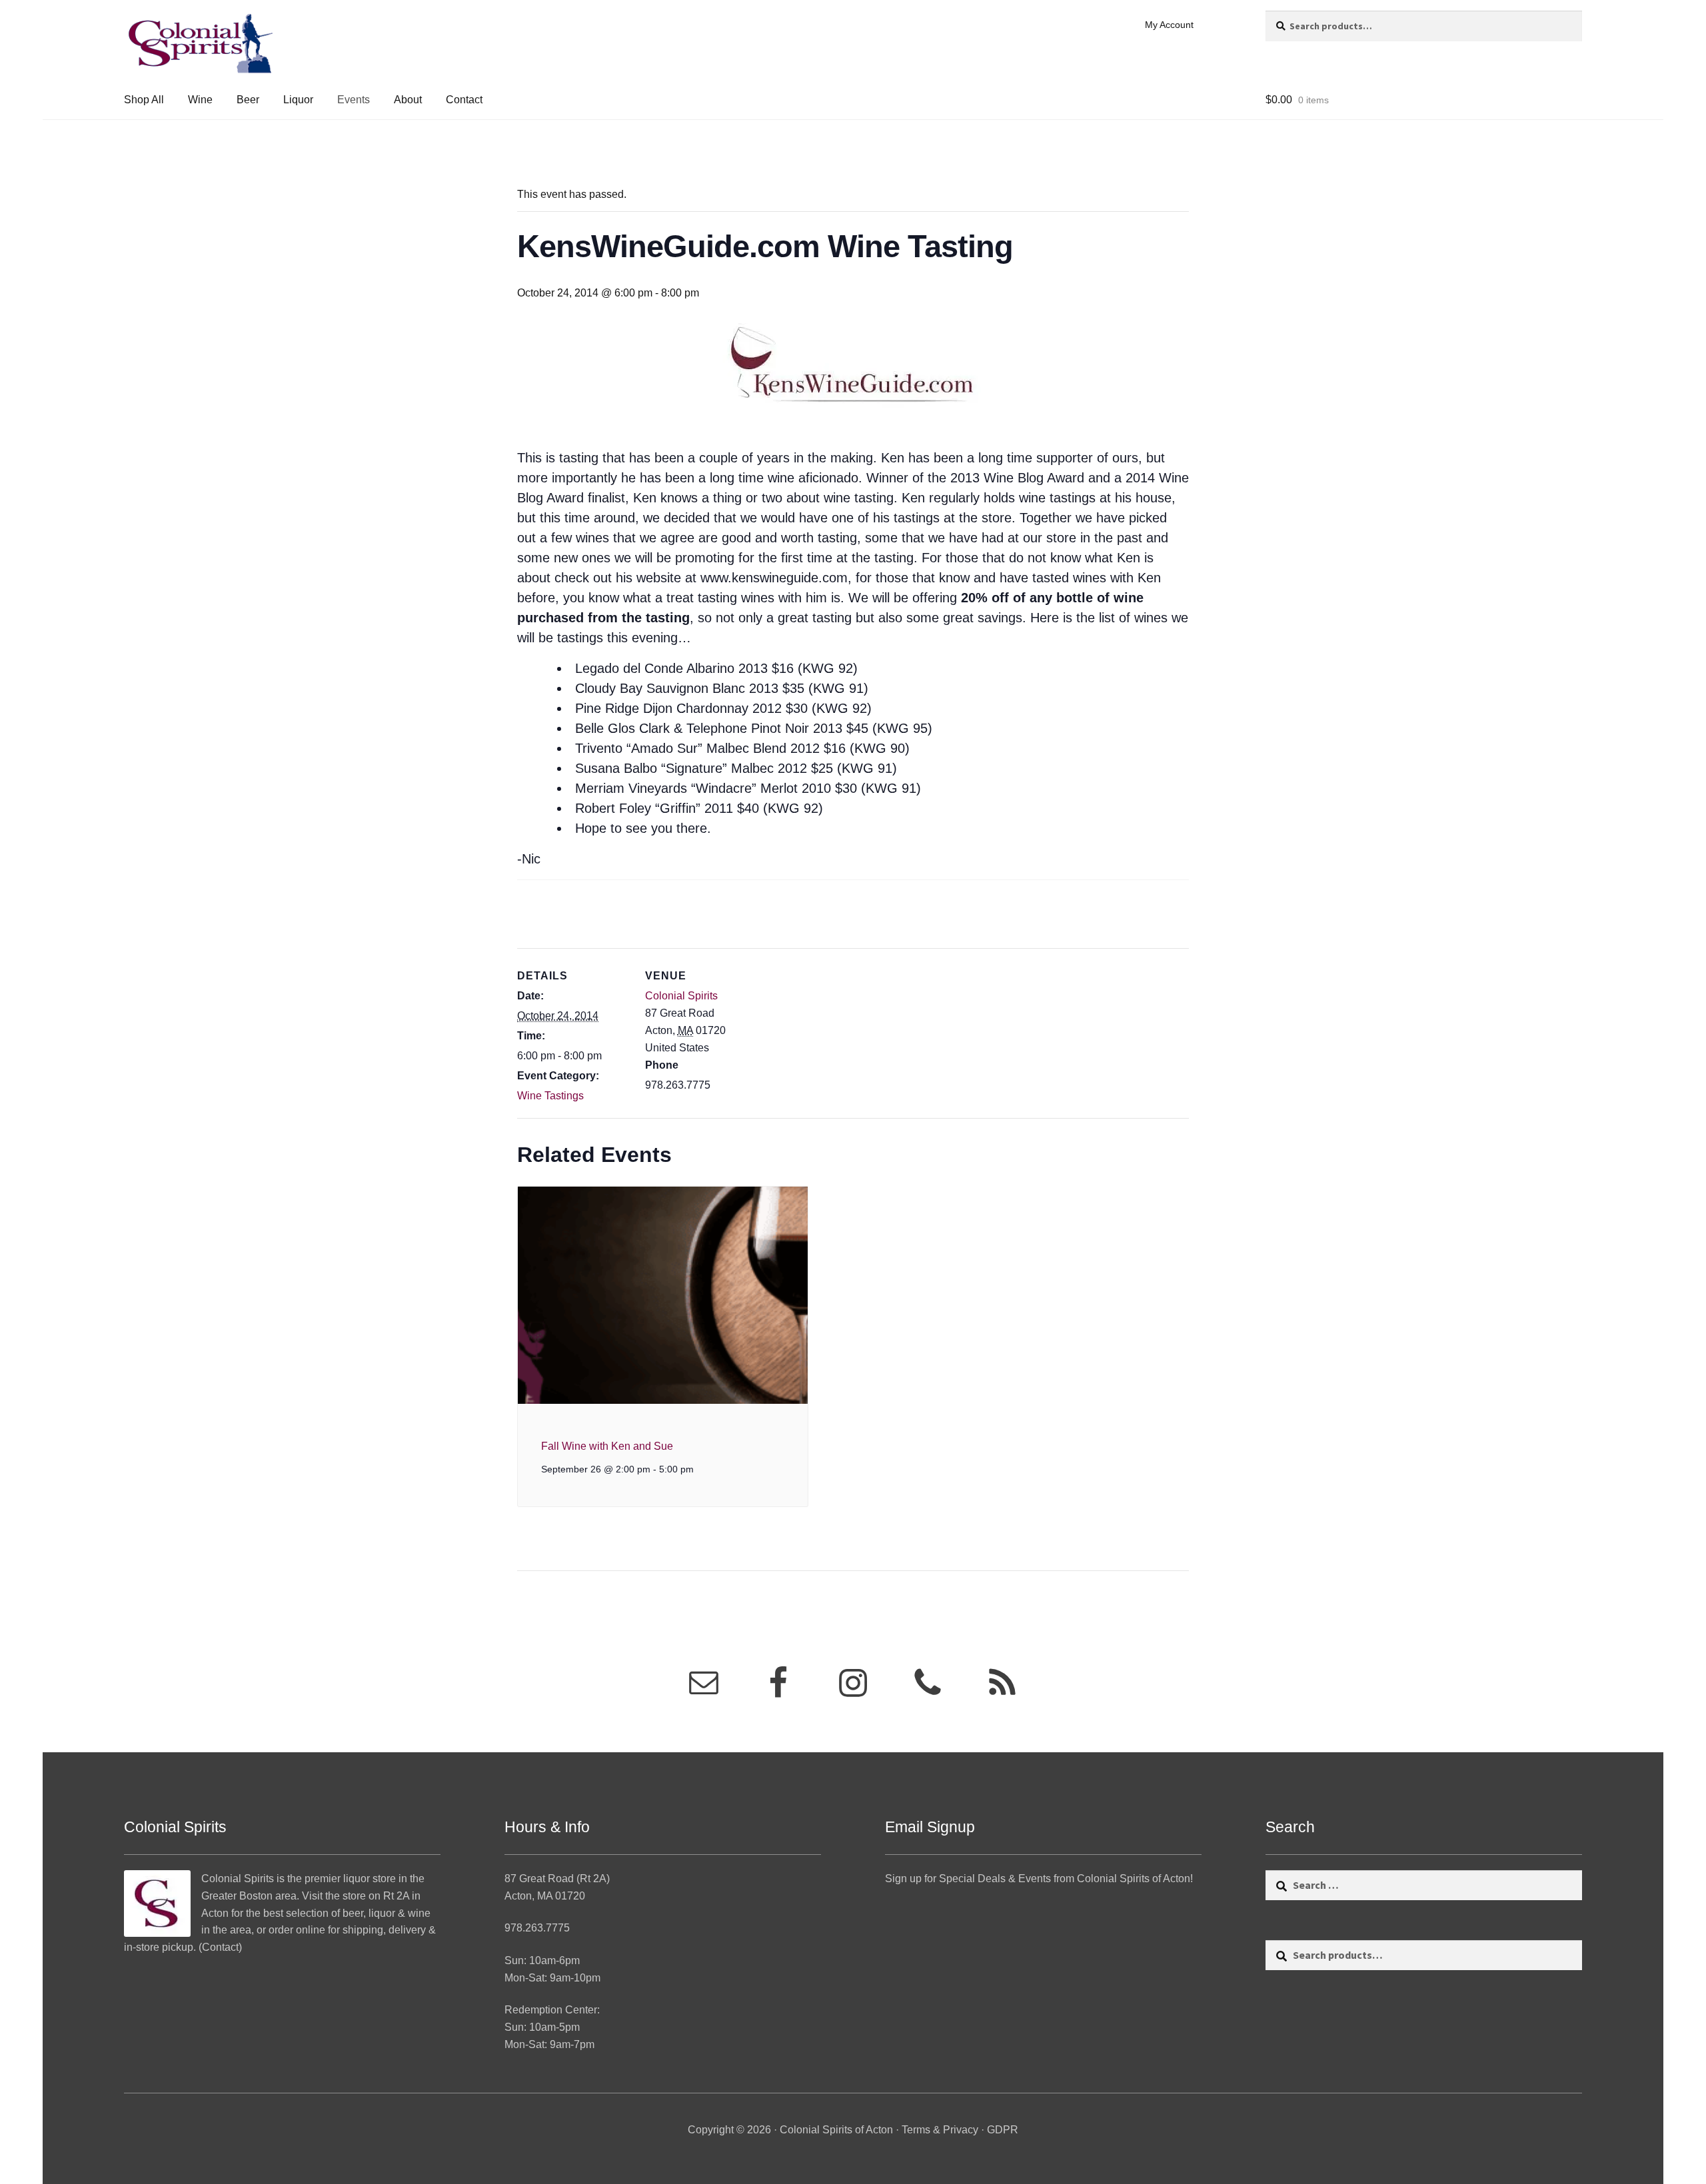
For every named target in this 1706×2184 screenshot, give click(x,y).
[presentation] (663, 1295)
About (408, 100)
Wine (200, 100)
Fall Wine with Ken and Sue (607, 1446)
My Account (1169, 25)
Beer (248, 100)
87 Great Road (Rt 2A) (557, 1879)
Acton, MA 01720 (545, 1896)
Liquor (298, 100)
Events (354, 100)
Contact (464, 100)
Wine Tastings (550, 1096)
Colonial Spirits (681, 996)
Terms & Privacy (940, 2130)
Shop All (144, 100)
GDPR (1003, 2130)
